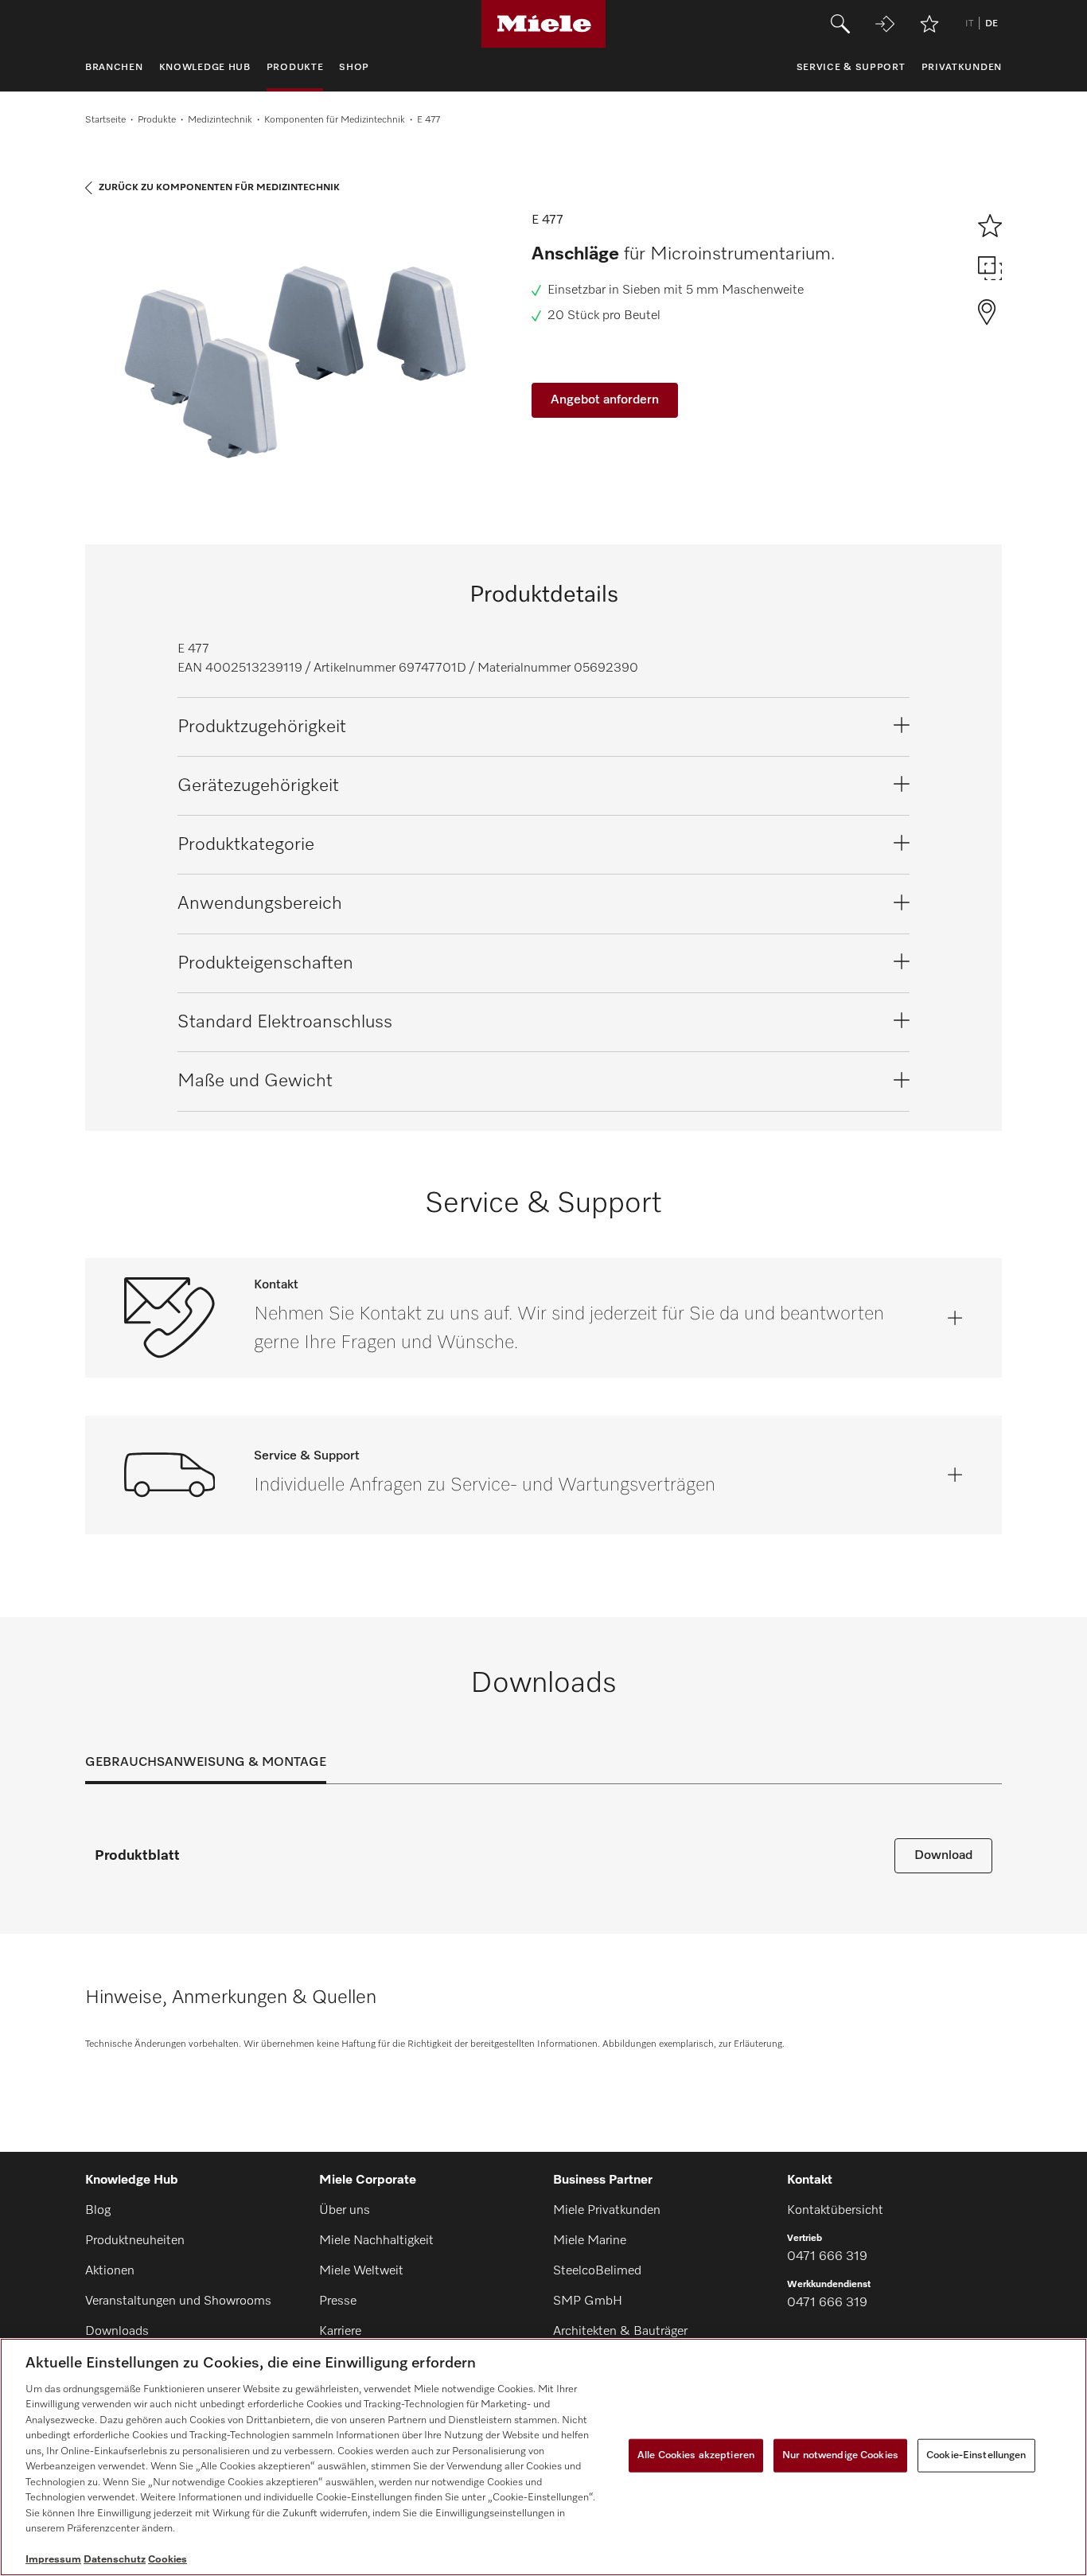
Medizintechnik (220, 120)
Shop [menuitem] (354, 68)
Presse (338, 2301)
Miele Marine (590, 2241)
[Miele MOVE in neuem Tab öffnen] (885, 24)
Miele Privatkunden (607, 2211)
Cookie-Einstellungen (976, 2455)
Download (943, 1856)
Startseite (105, 120)
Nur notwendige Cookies (840, 2455)
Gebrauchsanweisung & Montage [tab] (206, 1763)
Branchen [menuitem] (114, 68)
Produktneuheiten (135, 2241)
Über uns (345, 2211)
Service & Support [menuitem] (851, 68)
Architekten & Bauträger (620, 2332)
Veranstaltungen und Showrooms (178, 2301)
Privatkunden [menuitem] (962, 68)
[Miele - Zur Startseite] (544, 24)
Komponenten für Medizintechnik (335, 120)
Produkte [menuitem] (295, 68)
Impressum (53, 2560)
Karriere (340, 2332)
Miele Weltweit (361, 2271)
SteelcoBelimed (597, 2271)
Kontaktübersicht (835, 2211)
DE (992, 24)
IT (969, 24)
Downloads (117, 2332)
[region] (543, 2457)
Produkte (157, 120)
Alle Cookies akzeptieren (696, 2455)
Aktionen (110, 2271)
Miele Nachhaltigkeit (376, 2241)
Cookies (168, 2560)
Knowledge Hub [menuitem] (205, 68)
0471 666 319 (827, 2257)
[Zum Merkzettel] (929, 24)
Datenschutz (115, 2560)
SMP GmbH (588, 2301)
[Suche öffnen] (840, 24)
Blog (98, 2211)
